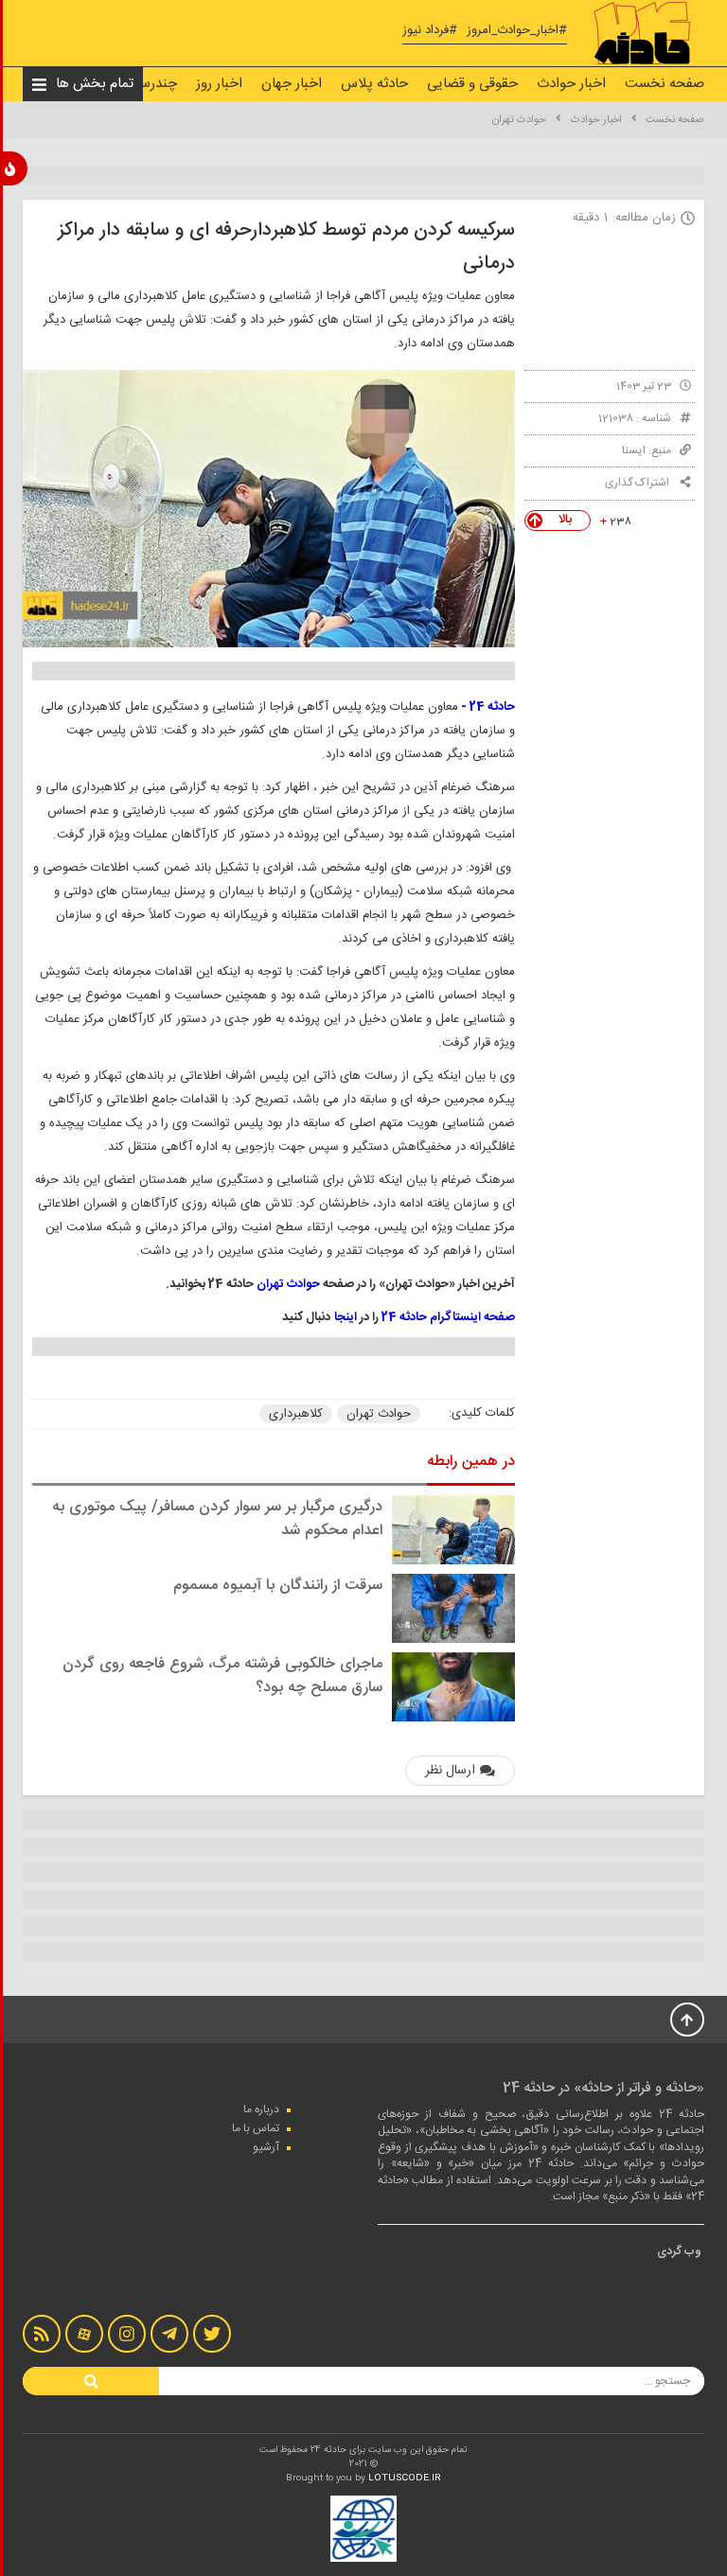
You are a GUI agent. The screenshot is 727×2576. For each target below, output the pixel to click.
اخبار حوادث (571, 84)
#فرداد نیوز (430, 31)
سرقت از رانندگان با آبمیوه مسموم (278, 1586)
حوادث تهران (519, 120)
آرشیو (266, 2147)
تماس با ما (256, 2128)
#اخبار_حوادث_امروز (517, 31)
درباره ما (261, 2109)
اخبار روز (219, 84)
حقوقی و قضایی (472, 84)
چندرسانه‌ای (143, 84)
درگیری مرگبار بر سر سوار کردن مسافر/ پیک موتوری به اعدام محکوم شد (217, 1519)
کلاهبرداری (296, 1414)
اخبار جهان (292, 84)
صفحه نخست (665, 84)
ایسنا (634, 450)
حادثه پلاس (374, 84)
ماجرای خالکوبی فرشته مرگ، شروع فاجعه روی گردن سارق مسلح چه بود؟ (222, 1676)
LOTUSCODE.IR (405, 2479)
